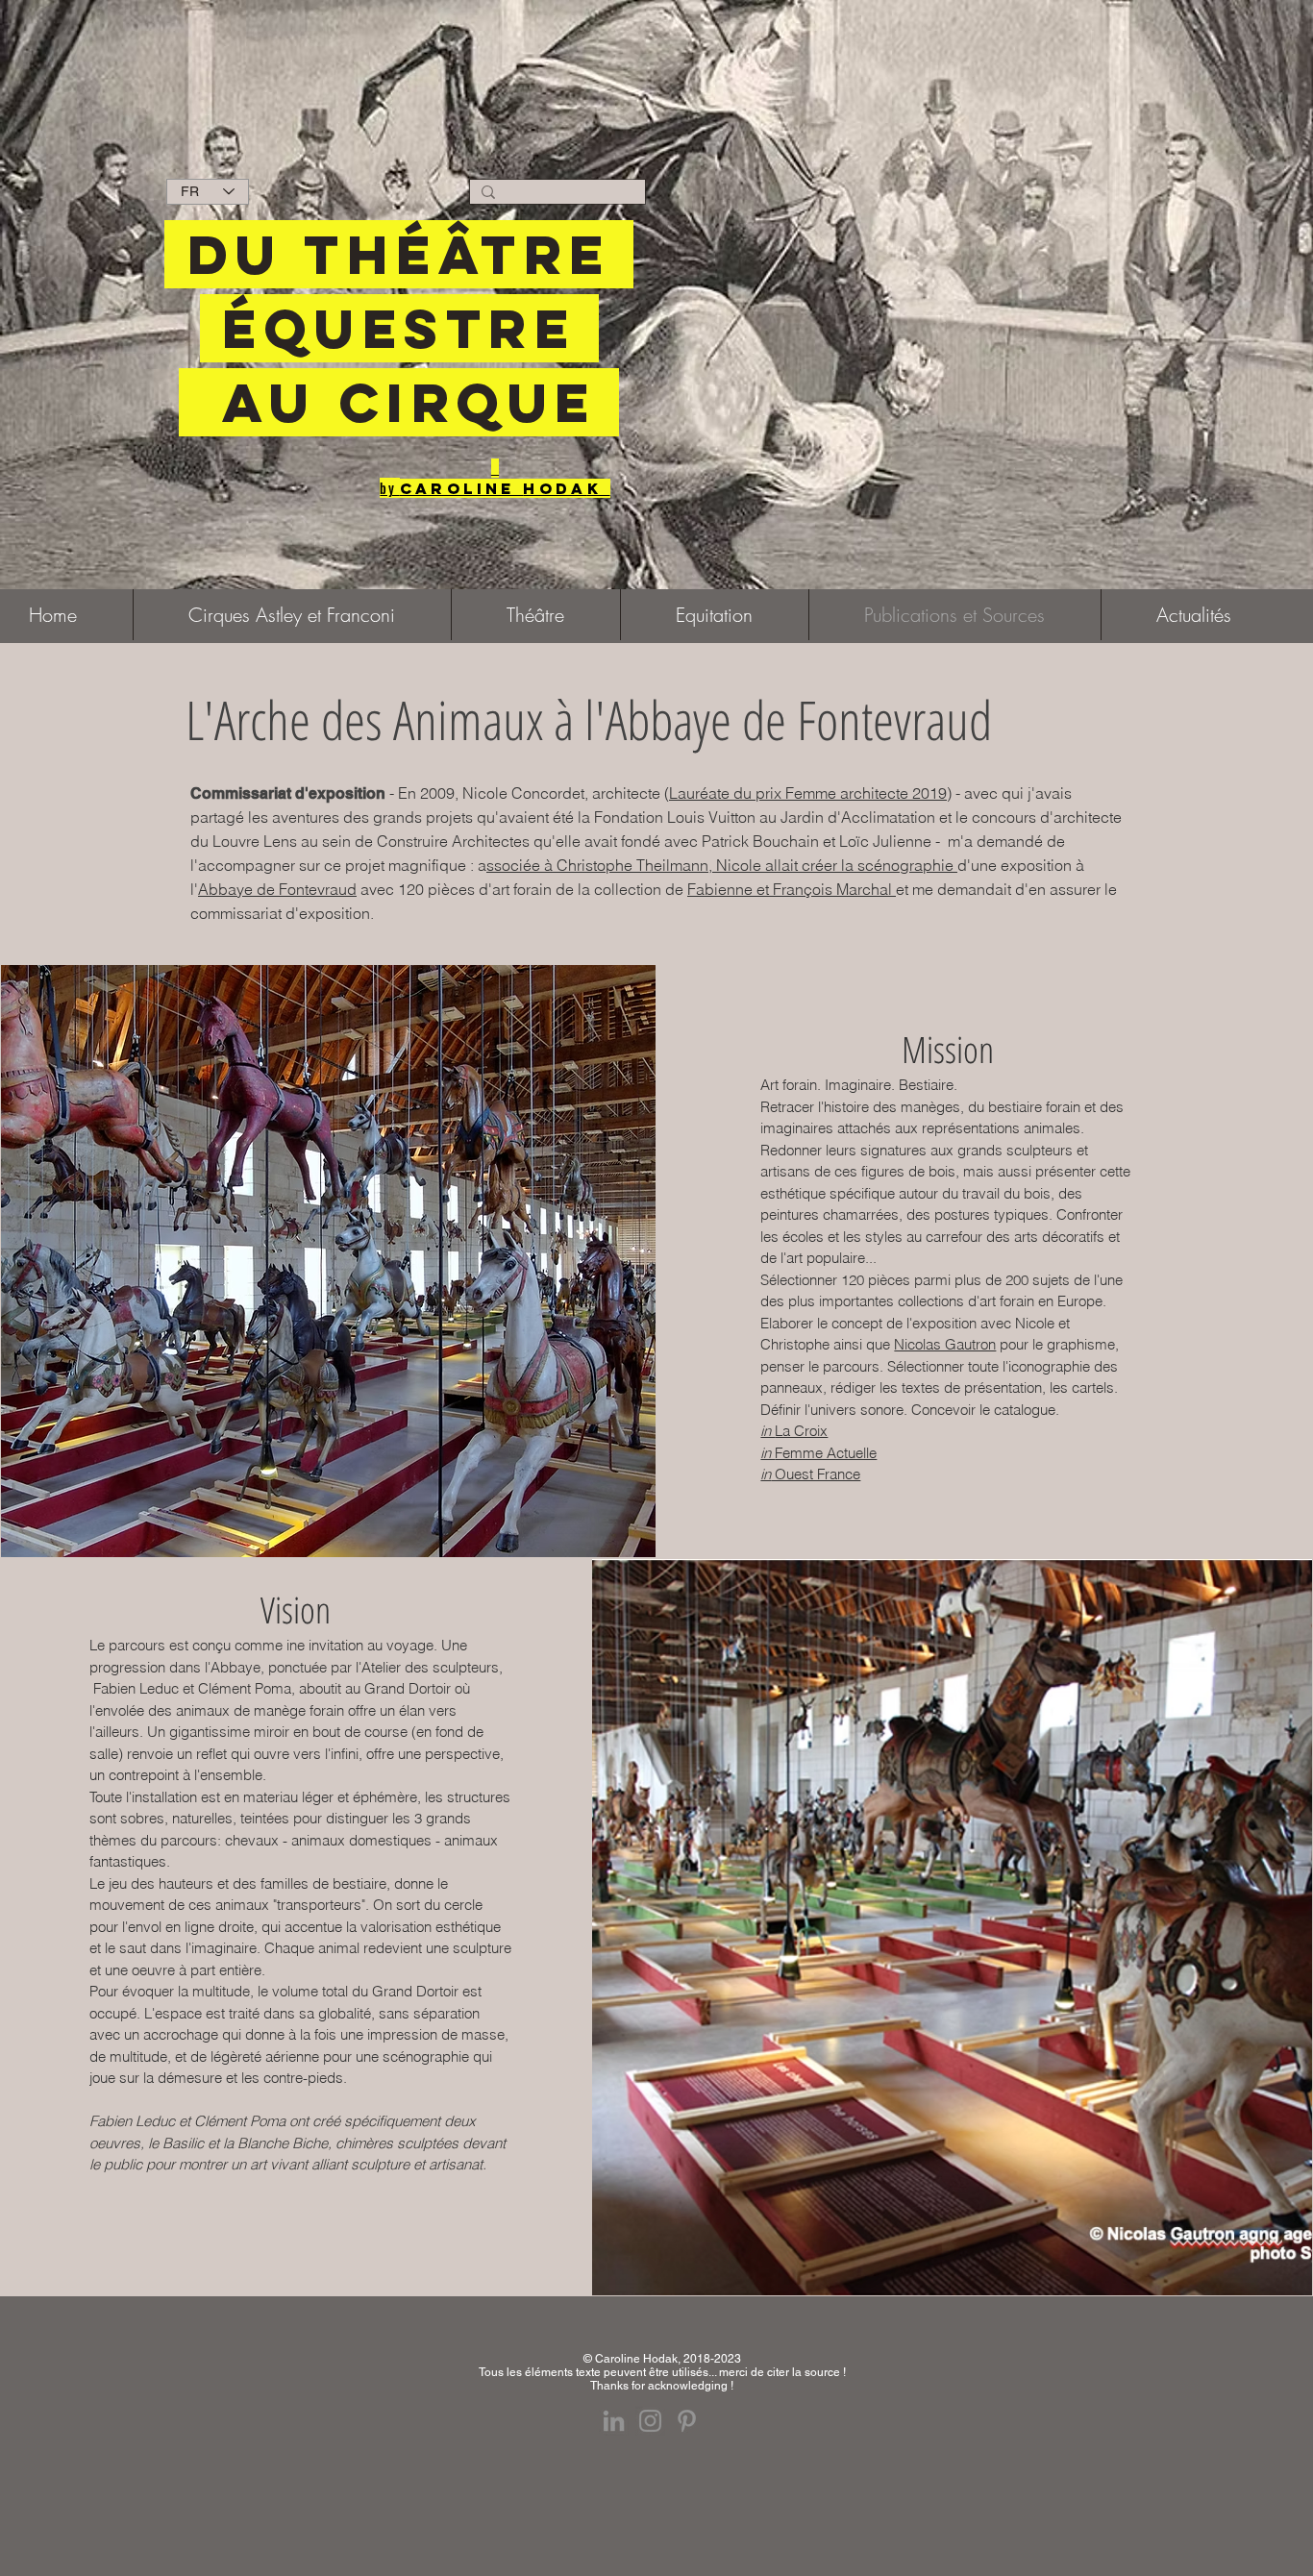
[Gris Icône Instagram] (650, 2421)
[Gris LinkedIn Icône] (614, 2421)
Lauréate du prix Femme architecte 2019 (808, 793)
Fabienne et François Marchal (792, 889)
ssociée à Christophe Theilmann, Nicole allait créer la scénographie (722, 865)
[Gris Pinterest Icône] (687, 2421)
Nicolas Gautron (945, 1344)
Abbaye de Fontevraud (277, 889)
